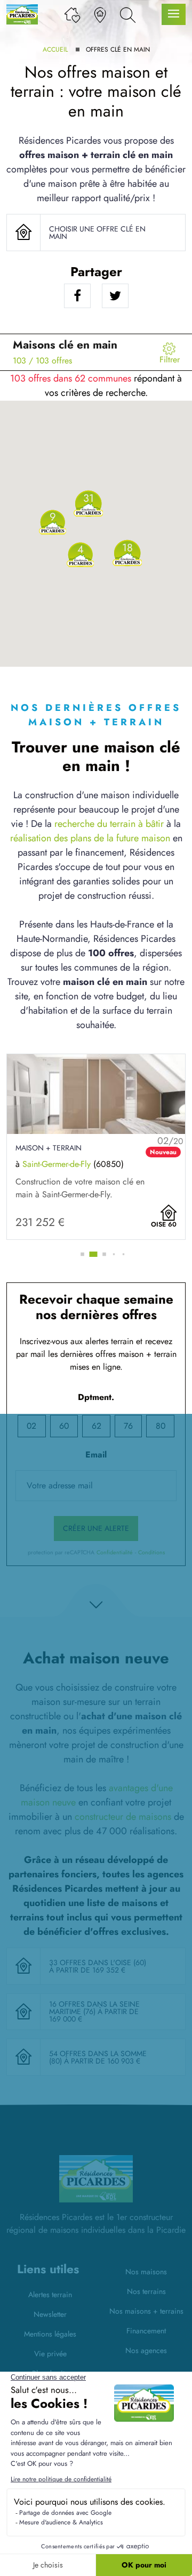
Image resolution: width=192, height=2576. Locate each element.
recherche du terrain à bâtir (109, 824)
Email (96, 1455)
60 (64, 1426)
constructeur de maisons (123, 1817)
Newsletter (50, 2314)
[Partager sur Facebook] (77, 296)
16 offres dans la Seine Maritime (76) (94, 2008)
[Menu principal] (174, 15)
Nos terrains (146, 2291)
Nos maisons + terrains (146, 2311)
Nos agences (146, 2350)
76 (128, 1426)
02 (31, 1426)
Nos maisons (146, 2272)
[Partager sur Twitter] (115, 296)
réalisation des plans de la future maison (90, 838)
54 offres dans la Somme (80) (98, 2057)
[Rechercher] (128, 14)
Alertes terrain (50, 2295)
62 (97, 1426)
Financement (146, 2331)
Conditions (151, 1552)
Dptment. (96, 1397)
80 (161, 1426)
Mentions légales (50, 2334)
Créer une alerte (96, 1528)
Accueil (55, 49)
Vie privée (50, 2354)
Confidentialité (115, 1552)
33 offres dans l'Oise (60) (98, 1962)
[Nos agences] (100, 14)
